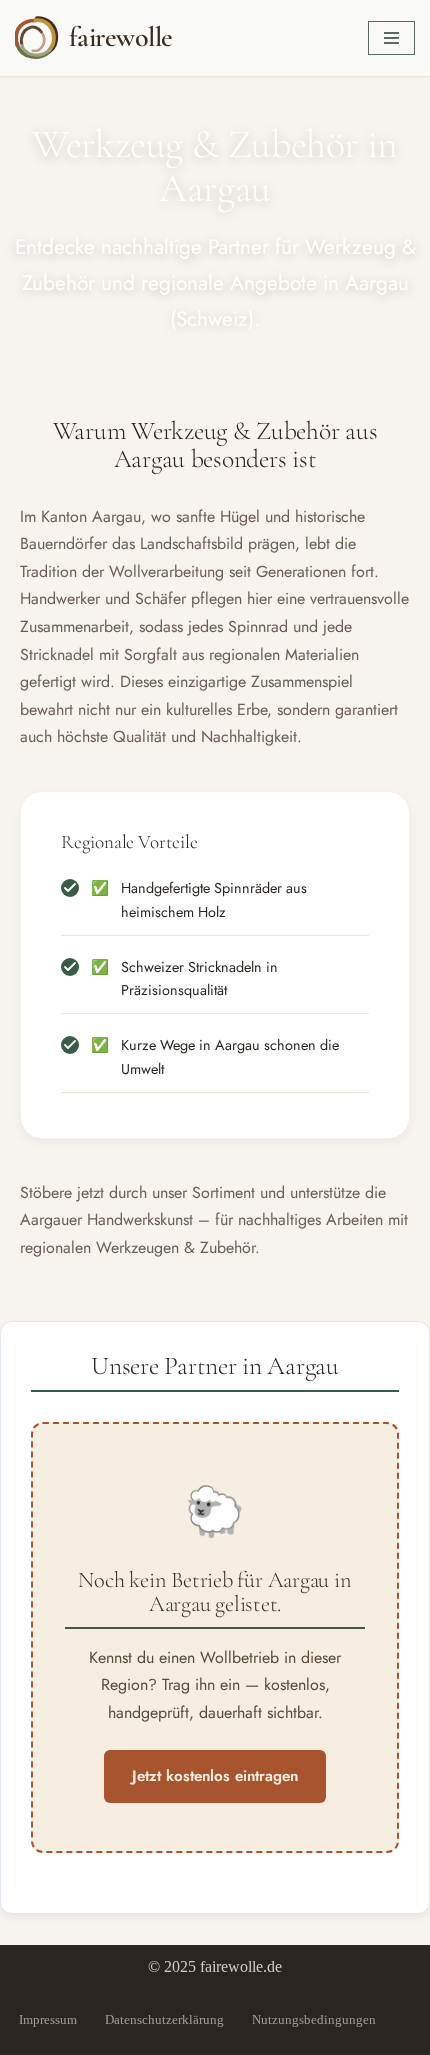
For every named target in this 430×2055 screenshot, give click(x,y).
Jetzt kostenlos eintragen (215, 1776)
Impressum (48, 2019)
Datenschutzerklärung (164, 2019)
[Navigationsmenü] (391, 38)
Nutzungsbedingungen (314, 2019)
